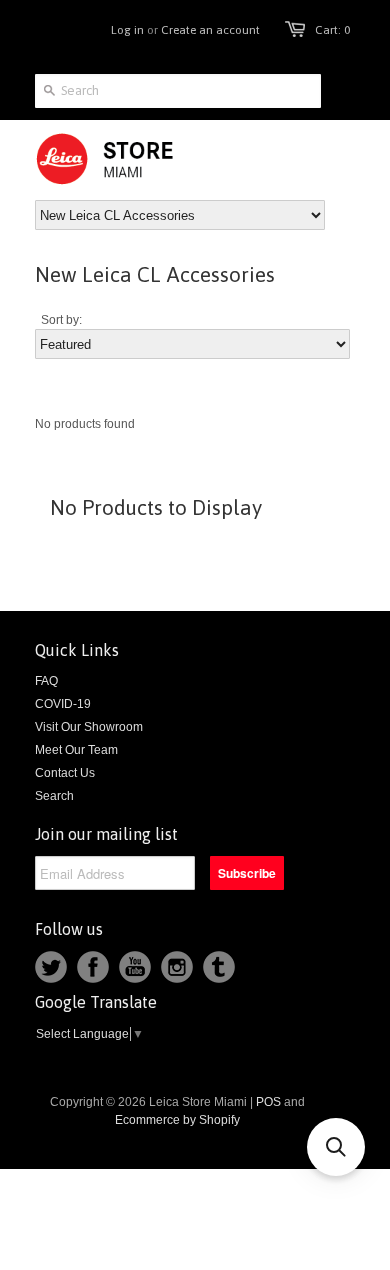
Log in (127, 30)
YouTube (135, 967)
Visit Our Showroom (89, 727)
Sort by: (61, 320)
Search (54, 796)
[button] (336, 1147)
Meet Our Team (76, 750)
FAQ (46, 681)
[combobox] (178, 91)
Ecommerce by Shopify (177, 1120)
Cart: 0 (332, 30)
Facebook (93, 967)
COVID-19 (63, 704)
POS (268, 1102)
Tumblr (219, 967)
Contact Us (65, 773)
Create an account (210, 30)
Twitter (51, 967)
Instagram (177, 967)
